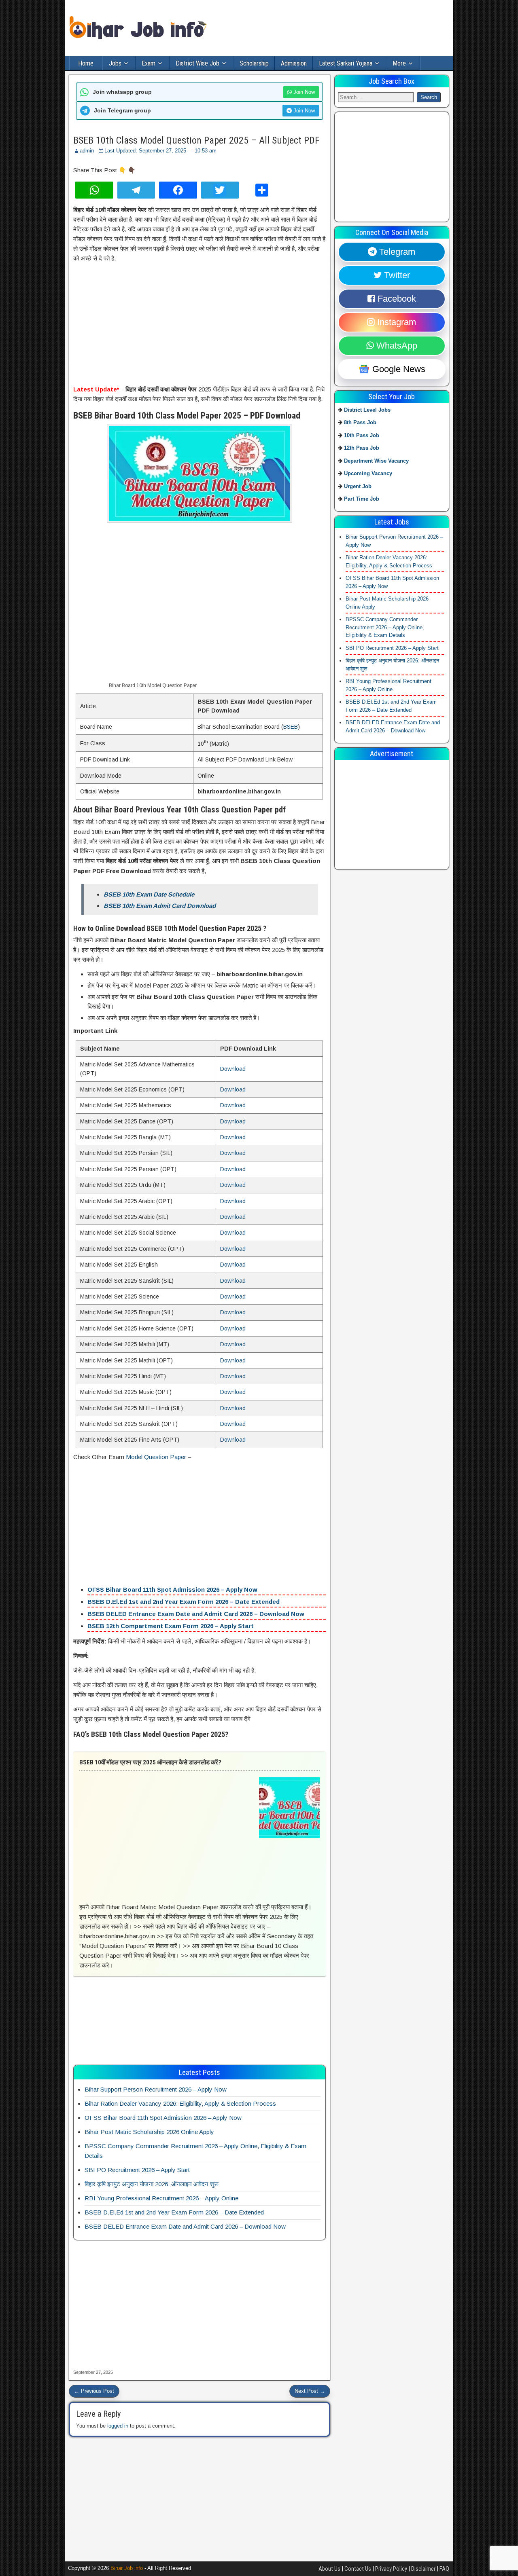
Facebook (396, 299)
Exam (149, 63)
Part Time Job (362, 499)
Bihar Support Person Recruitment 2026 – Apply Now (156, 2089)
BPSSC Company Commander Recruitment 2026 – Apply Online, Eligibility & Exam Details (385, 627)
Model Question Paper (157, 1457)
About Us (329, 2569)
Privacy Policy (391, 2569)
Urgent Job (358, 486)
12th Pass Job (362, 448)
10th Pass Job (362, 435)
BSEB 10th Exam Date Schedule (149, 894)
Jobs (115, 63)
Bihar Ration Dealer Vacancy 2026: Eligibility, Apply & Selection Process (180, 2103)
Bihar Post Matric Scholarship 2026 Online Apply (149, 2132)
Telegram (396, 252)
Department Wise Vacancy (376, 461)
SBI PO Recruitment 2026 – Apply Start (137, 2170)
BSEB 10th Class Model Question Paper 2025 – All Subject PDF (196, 140)
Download (233, 1069)
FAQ (444, 2569)
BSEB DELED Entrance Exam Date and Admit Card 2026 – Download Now (196, 1614)
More (399, 63)
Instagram (395, 322)
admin (87, 151)
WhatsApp (396, 346)
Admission (294, 63)
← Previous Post (94, 2391)
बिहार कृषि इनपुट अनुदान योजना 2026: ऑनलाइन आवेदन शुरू (152, 2184)
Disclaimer (423, 2569)
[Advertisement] (200, 325)
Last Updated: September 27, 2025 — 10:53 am (160, 151)
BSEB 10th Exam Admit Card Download (160, 906)
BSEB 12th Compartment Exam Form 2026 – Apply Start (171, 1626)
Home (86, 63)
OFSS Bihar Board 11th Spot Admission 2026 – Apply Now (172, 1589)
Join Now (303, 92)
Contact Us (358, 2569)
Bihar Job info (127, 2568)
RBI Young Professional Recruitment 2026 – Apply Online (161, 2198)
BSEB (291, 727)
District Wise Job (197, 63)
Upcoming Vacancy (368, 473)
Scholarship (254, 63)
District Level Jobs (367, 410)
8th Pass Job (360, 422)
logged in (118, 2426)
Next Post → (310, 2391)
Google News (398, 369)
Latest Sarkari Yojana (346, 63)
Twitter (396, 275)
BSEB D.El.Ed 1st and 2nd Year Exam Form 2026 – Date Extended (184, 1602)
